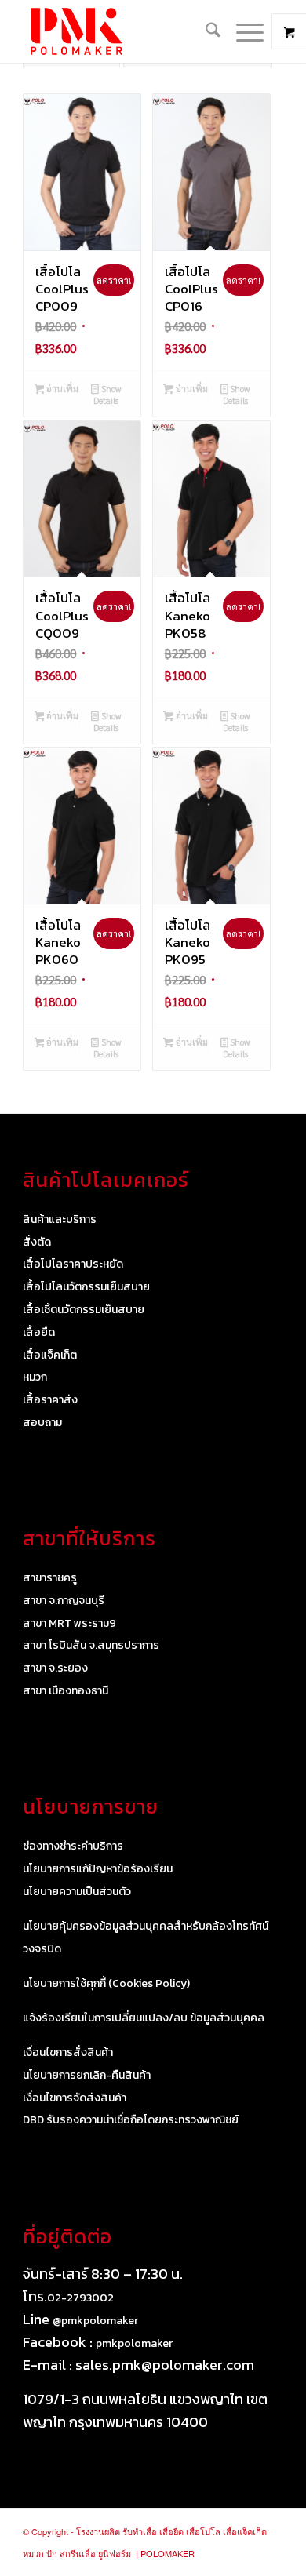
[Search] (205, 31)
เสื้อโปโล (203, 2531)
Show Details (107, 395)
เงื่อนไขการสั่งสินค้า (68, 2052)
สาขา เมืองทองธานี (66, 1691)
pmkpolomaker (134, 2343)
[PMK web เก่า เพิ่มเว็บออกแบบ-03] (127, 31)
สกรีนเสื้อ (78, 2553)
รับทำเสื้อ (140, 2531)
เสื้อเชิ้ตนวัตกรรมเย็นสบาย (84, 1310)
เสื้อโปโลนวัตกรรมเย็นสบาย (86, 1287)
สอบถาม (42, 1423)
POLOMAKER (168, 2553)
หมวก (35, 1377)
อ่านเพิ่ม (61, 389)
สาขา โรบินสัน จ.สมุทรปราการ (91, 1645)
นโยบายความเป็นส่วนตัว (77, 1892)
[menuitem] (205, 31)
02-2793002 (80, 2298)
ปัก (52, 2553)
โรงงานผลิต (98, 2531)
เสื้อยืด (39, 1332)
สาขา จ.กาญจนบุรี (64, 1601)
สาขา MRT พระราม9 (69, 1623)
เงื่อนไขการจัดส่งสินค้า (75, 2098)
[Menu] (242, 31)
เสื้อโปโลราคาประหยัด (73, 1264)
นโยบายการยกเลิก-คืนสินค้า (87, 2075)
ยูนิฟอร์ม (115, 2553)
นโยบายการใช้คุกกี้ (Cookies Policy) (106, 1983)
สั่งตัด (37, 1242)
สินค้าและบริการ (60, 1219)
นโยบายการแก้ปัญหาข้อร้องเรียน (98, 1869)
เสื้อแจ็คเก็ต (50, 1355)
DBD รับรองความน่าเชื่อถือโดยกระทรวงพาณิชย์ (131, 2120)
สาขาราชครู (50, 1578)
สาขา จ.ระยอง (55, 1668)
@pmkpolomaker (95, 2321)
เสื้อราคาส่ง (50, 1400)
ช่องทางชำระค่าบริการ (73, 1846)
